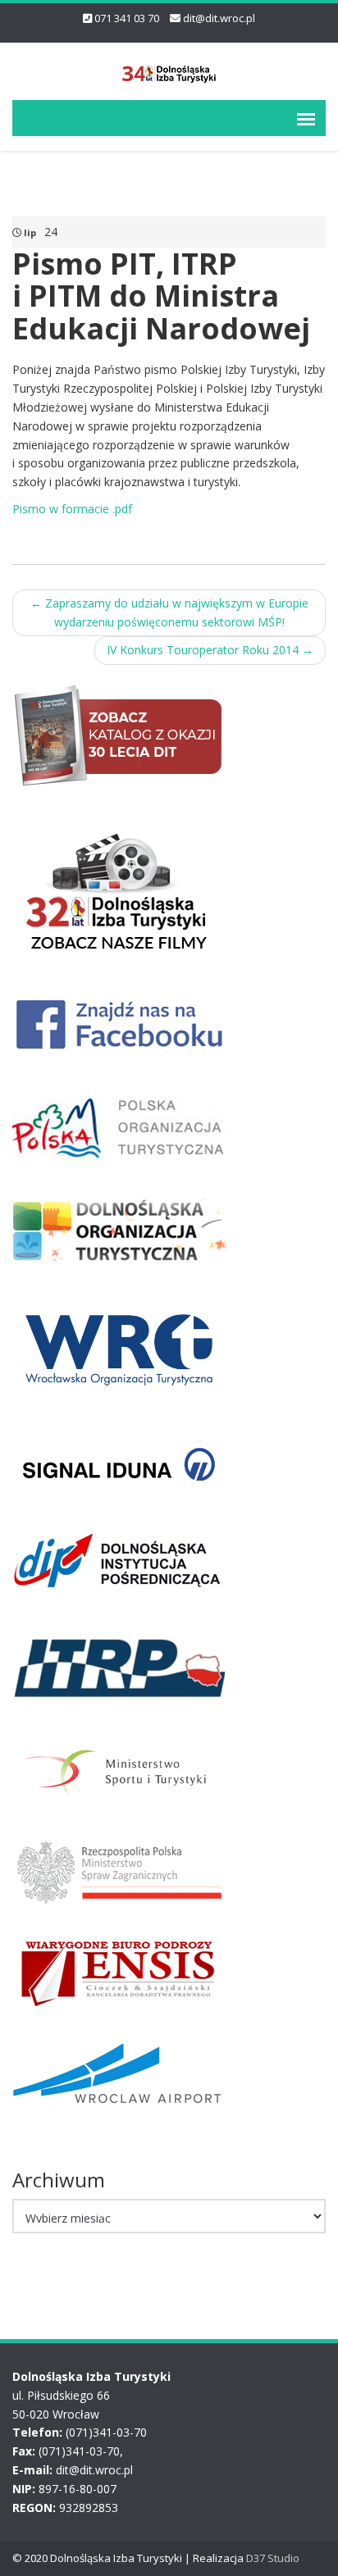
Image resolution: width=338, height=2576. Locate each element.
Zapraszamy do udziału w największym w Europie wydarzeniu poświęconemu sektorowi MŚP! (169, 612)
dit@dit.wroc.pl (219, 18)
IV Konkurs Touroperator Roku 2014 (210, 650)
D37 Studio (273, 2558)
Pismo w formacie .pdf (72, 509)
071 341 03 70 (127, 18)
